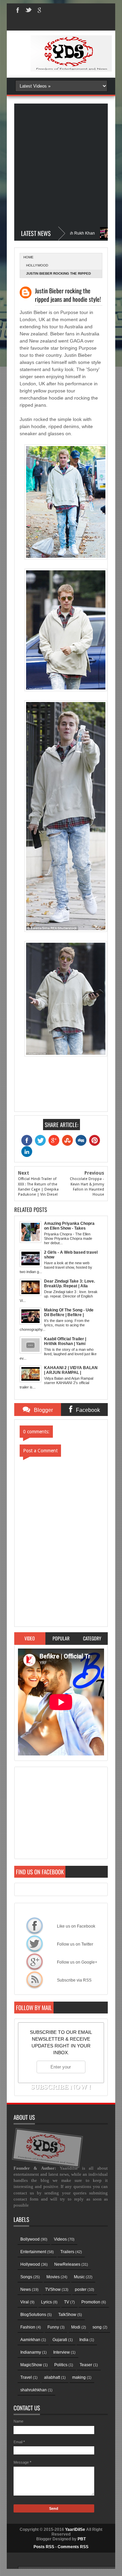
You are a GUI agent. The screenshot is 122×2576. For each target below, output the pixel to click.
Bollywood (30, 2239)
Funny (53, 2327)
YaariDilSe (75, 2529)
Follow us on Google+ (35, 1962)
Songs (26, 2277)
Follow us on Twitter (35, 1944)
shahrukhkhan (34, 2390)
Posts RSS (44, 2547)
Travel (26, 2377)
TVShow (53, 2289)
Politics (61, 2365)
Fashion (28, 2327)
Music (79, 2277)
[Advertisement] (61, 165)
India (84, 2340)
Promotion (91, 2302)
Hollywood (37, 265)
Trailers (67, 2252)
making (79, 2377)
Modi (76, 2327)
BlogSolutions (33, 2315)
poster (81, 2289)
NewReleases (67, 2264)
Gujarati (60, 2340)
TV (67, 2302)
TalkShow (67, 2315)
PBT (82, 2539)
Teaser (86, 2365)
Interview (62, 2352)
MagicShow (31, 2365)
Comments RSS (73, 2547)
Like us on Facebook (35, 1926)
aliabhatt (52, 2377)
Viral (25, 2302)
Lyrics (46, 2302)
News (26, 2289)
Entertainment (33, 2252)
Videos (60, 2239)
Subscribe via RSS (35, 1980)
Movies (53, 2277)
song (97, 2327)
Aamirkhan (30, 2340)
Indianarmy (31, 2352)
